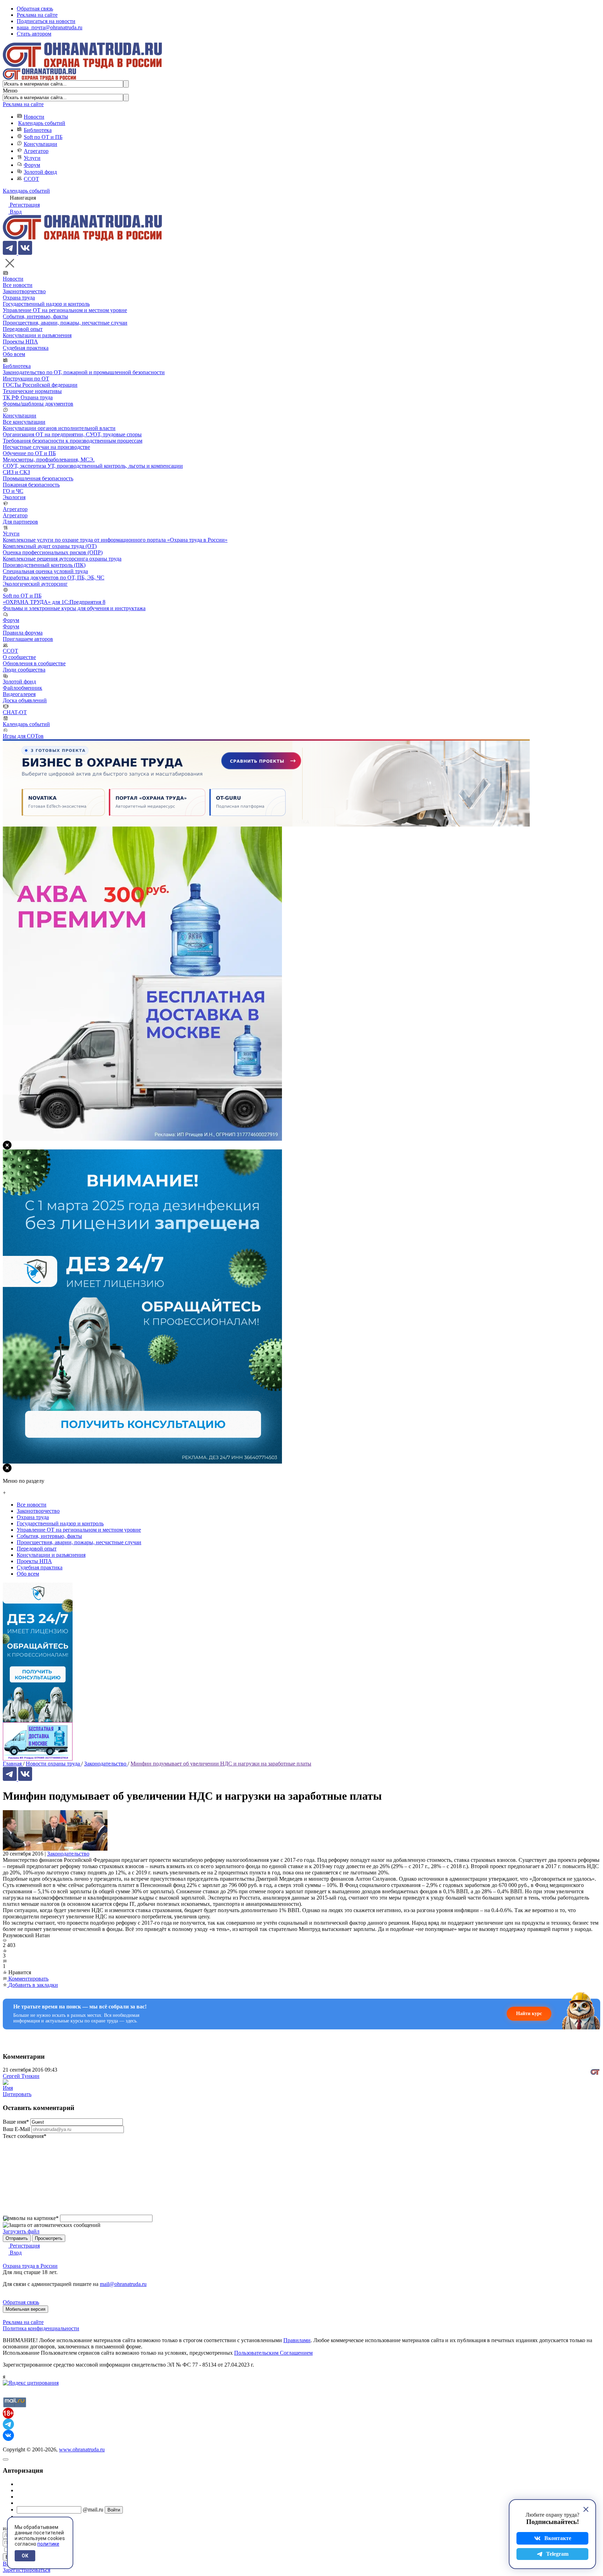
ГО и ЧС (13, 491)
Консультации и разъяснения (37, 335)
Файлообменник (23, 688)
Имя (8, 2088)
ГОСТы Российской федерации (40, 385)
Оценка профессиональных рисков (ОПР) (53, 552)
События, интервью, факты (35, 316)
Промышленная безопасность (38, 478)
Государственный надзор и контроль (46, 304)
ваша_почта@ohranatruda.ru (50, 27)
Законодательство (68, 1854)
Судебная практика (26, 348)
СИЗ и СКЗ (16, 472)
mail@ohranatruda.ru (123, 2284)
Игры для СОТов (23, 736)
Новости (34, 117)
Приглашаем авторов (28, 639)
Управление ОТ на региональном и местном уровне (65, 310)
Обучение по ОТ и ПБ (29, 453)
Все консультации (24, 422)
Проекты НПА (20, 342)
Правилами (297, 2340)
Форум (32, 165)
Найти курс (529, 2014)
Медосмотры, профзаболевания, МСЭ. (49, 460)
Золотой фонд (40, 172)
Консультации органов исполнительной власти (59, 428)
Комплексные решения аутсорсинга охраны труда (62, 559)
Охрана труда (19, 298)
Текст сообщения (25, 2136)
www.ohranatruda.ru (82, 2449)
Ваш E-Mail (16, 2129)
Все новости (18, 285)
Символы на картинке (31, 2218)
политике (48, 2544)
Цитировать (17, 2094)
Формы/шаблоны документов (38, 404)
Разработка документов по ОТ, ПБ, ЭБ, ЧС (54, 578)
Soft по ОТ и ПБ (43, 137)
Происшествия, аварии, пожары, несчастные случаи (65, 323)
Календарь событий (42, 123)
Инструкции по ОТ (26, 379)
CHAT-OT (15, 712)
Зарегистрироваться (27, 2570)
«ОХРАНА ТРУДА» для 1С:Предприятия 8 (54, 602)
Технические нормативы (32, 391)
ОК (25, 2556)
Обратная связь (35, 9)
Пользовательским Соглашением (273, 2353)
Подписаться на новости (46, 21)
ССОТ (31, 179)
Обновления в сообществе (34, 663)
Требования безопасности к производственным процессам (73, 441)
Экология (14, 497)
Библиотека (38, 130)
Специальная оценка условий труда (45, 571)
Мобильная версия (25, 2309)
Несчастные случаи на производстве (46, 447)
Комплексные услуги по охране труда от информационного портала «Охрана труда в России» (115, 540)
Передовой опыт (23, 329)
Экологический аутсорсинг (35, 584)
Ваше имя (16, 2122)
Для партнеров (20, 522)
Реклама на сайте (37, 15)
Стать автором (34, 34)
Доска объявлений (25, 700)
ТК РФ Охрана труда (28, 397)
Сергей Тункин (21, 2076)
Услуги (32, 158)
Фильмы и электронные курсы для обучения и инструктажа (74, 608)
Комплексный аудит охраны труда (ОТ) (50, 546)
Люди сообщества (24, 670)
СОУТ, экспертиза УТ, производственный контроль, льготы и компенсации (93, 466)
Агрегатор (36, 151)
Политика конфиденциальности (41, 2328)
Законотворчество (24, 291)
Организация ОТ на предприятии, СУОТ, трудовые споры (72, 434)
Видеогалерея (19, 694)
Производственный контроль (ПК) (44, 565)
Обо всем (14, 354)
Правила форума (23, 633)
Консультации (40, 144)
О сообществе (19, 657)
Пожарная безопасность (31, 485)
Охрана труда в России (30, 2266)
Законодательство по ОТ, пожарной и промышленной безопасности (84, 372)
